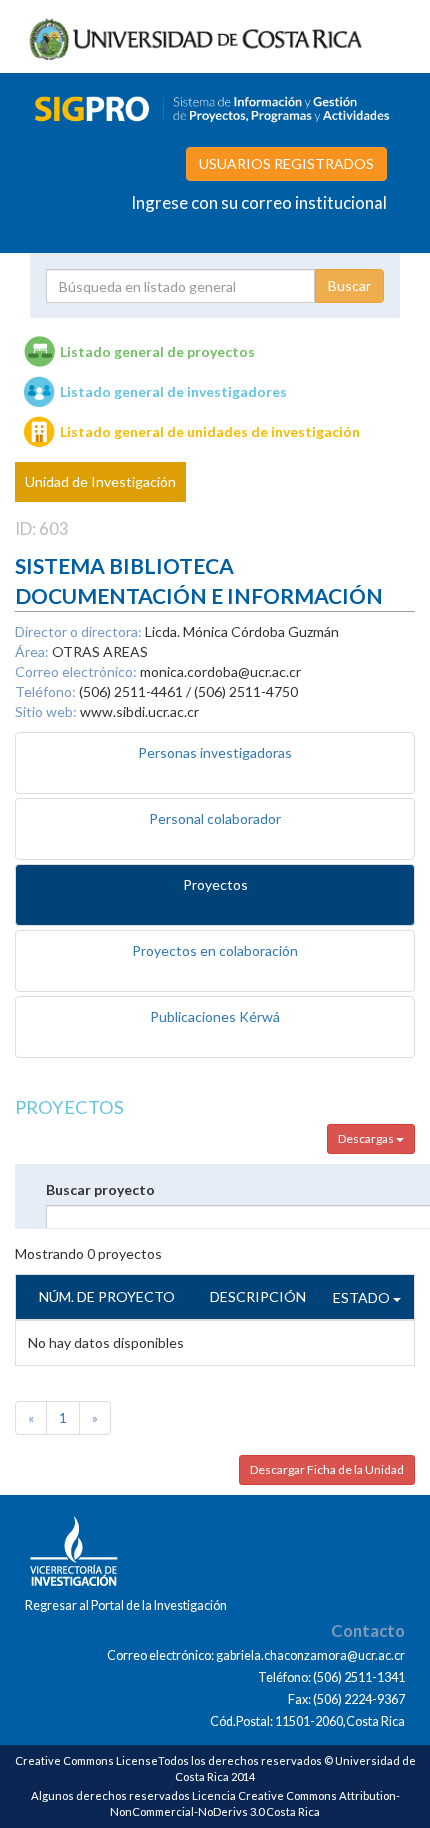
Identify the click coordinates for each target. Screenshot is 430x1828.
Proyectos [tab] (215, 884)
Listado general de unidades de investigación (210, 431)
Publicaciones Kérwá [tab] (215, 1016)
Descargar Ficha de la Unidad (327, 1469)
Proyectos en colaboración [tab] (215, 950)
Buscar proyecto (100, 1189)
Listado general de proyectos (157, 351)
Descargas (367, 1138)
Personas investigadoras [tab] (215, 752)
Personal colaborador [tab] (215, 818)
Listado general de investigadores (173, 391)
